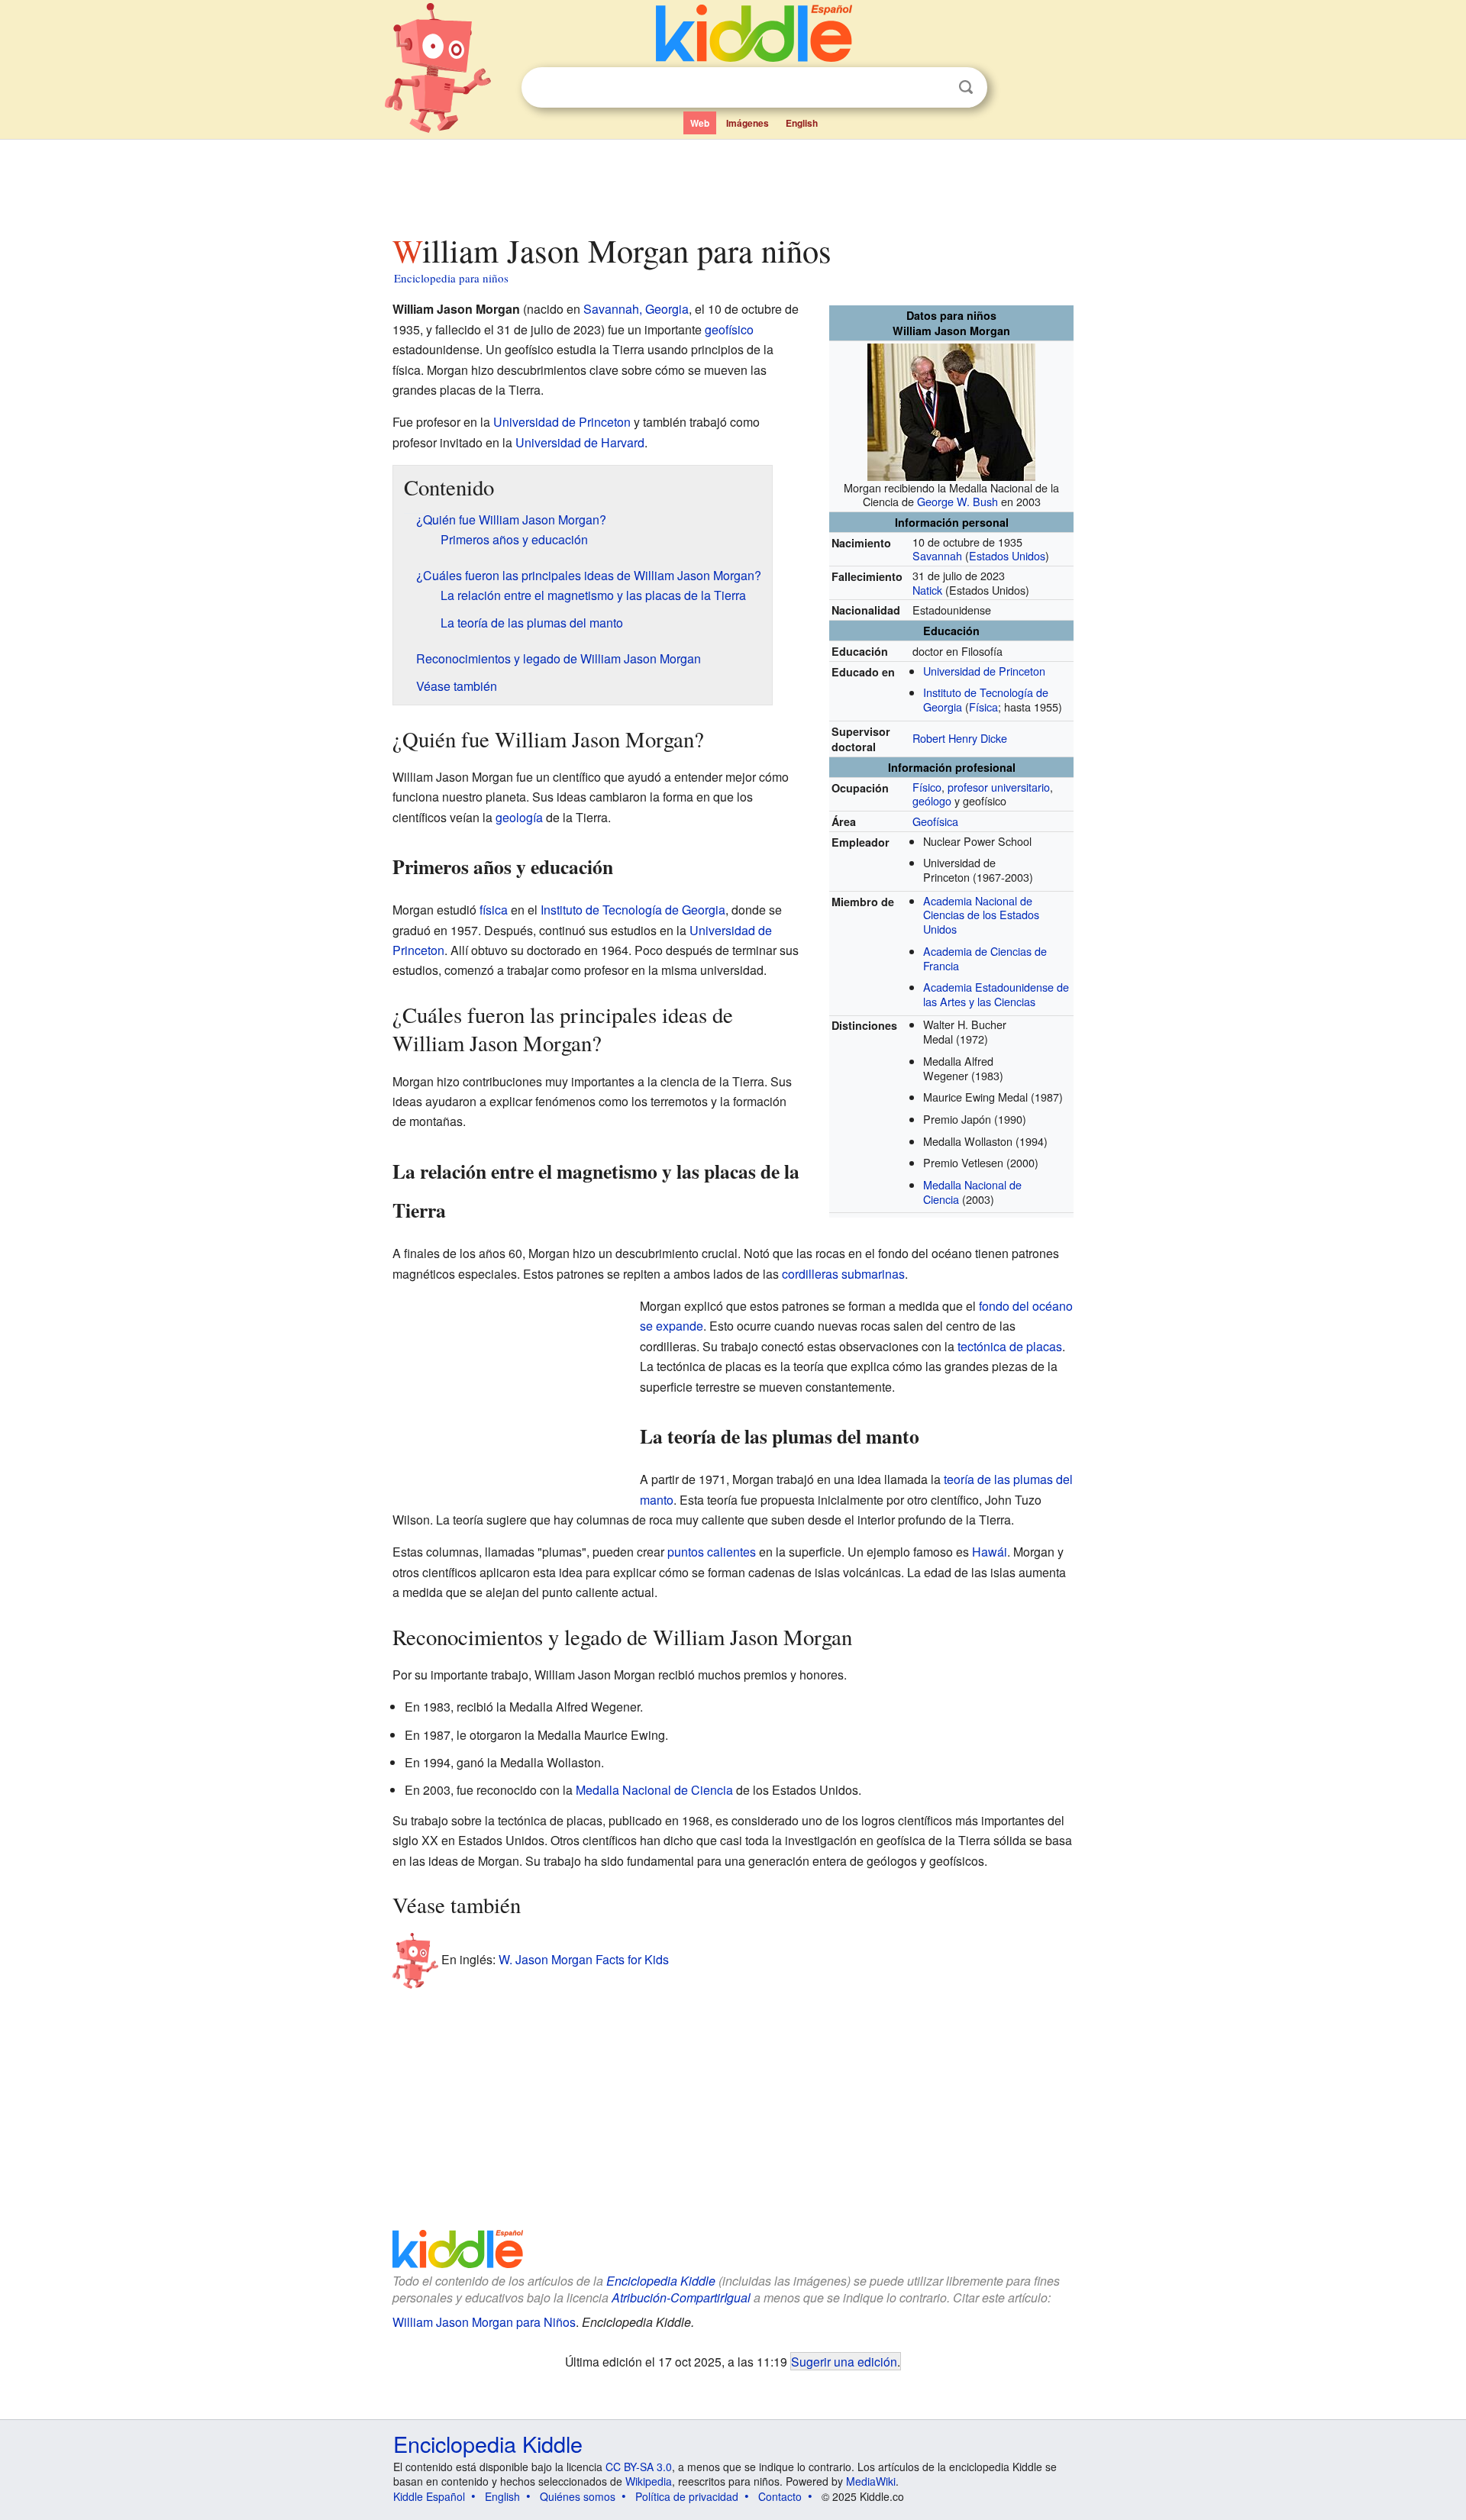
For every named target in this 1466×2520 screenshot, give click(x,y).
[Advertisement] (732, 182)
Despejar (935, 88)
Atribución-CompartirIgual (681, 2297)
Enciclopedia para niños (451, 278)
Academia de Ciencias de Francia (985, 958)
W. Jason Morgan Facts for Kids (584, 1959)
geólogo (932, 800)
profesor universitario (999, 787)
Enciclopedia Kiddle (661, 2281)
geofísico (729, 329)
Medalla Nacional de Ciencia (654, 1790)
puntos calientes (712, 1552)
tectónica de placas (1010, 1346)
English (802, 123)
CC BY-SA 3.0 (639, 2467)
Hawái (990, 1552)
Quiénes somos (578, 2496)
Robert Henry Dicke (960, 738)
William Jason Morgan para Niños (484, 2322)
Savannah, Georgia (636, 309)
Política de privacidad (687, 2496)
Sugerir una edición (844, 2361)
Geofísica (935, 821)
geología (519, 817)
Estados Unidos (1007, 555)
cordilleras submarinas (843, 1274)
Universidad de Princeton (984, 671)
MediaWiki (871, 2481)
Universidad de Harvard (580, 442)
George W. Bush (957, 501)
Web (700, 123)
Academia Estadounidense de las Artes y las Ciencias (996, 994)
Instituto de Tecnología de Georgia (633, 910)
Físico (927, 787)
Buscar (966, 87)
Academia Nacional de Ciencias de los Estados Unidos (981, 915)
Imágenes (748, 123)
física (494, 910)
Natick (927, 590)
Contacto (780, 2496)
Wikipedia (649, 2481)
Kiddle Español (429, 2496)
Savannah (937, 555)
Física (983, 707)
